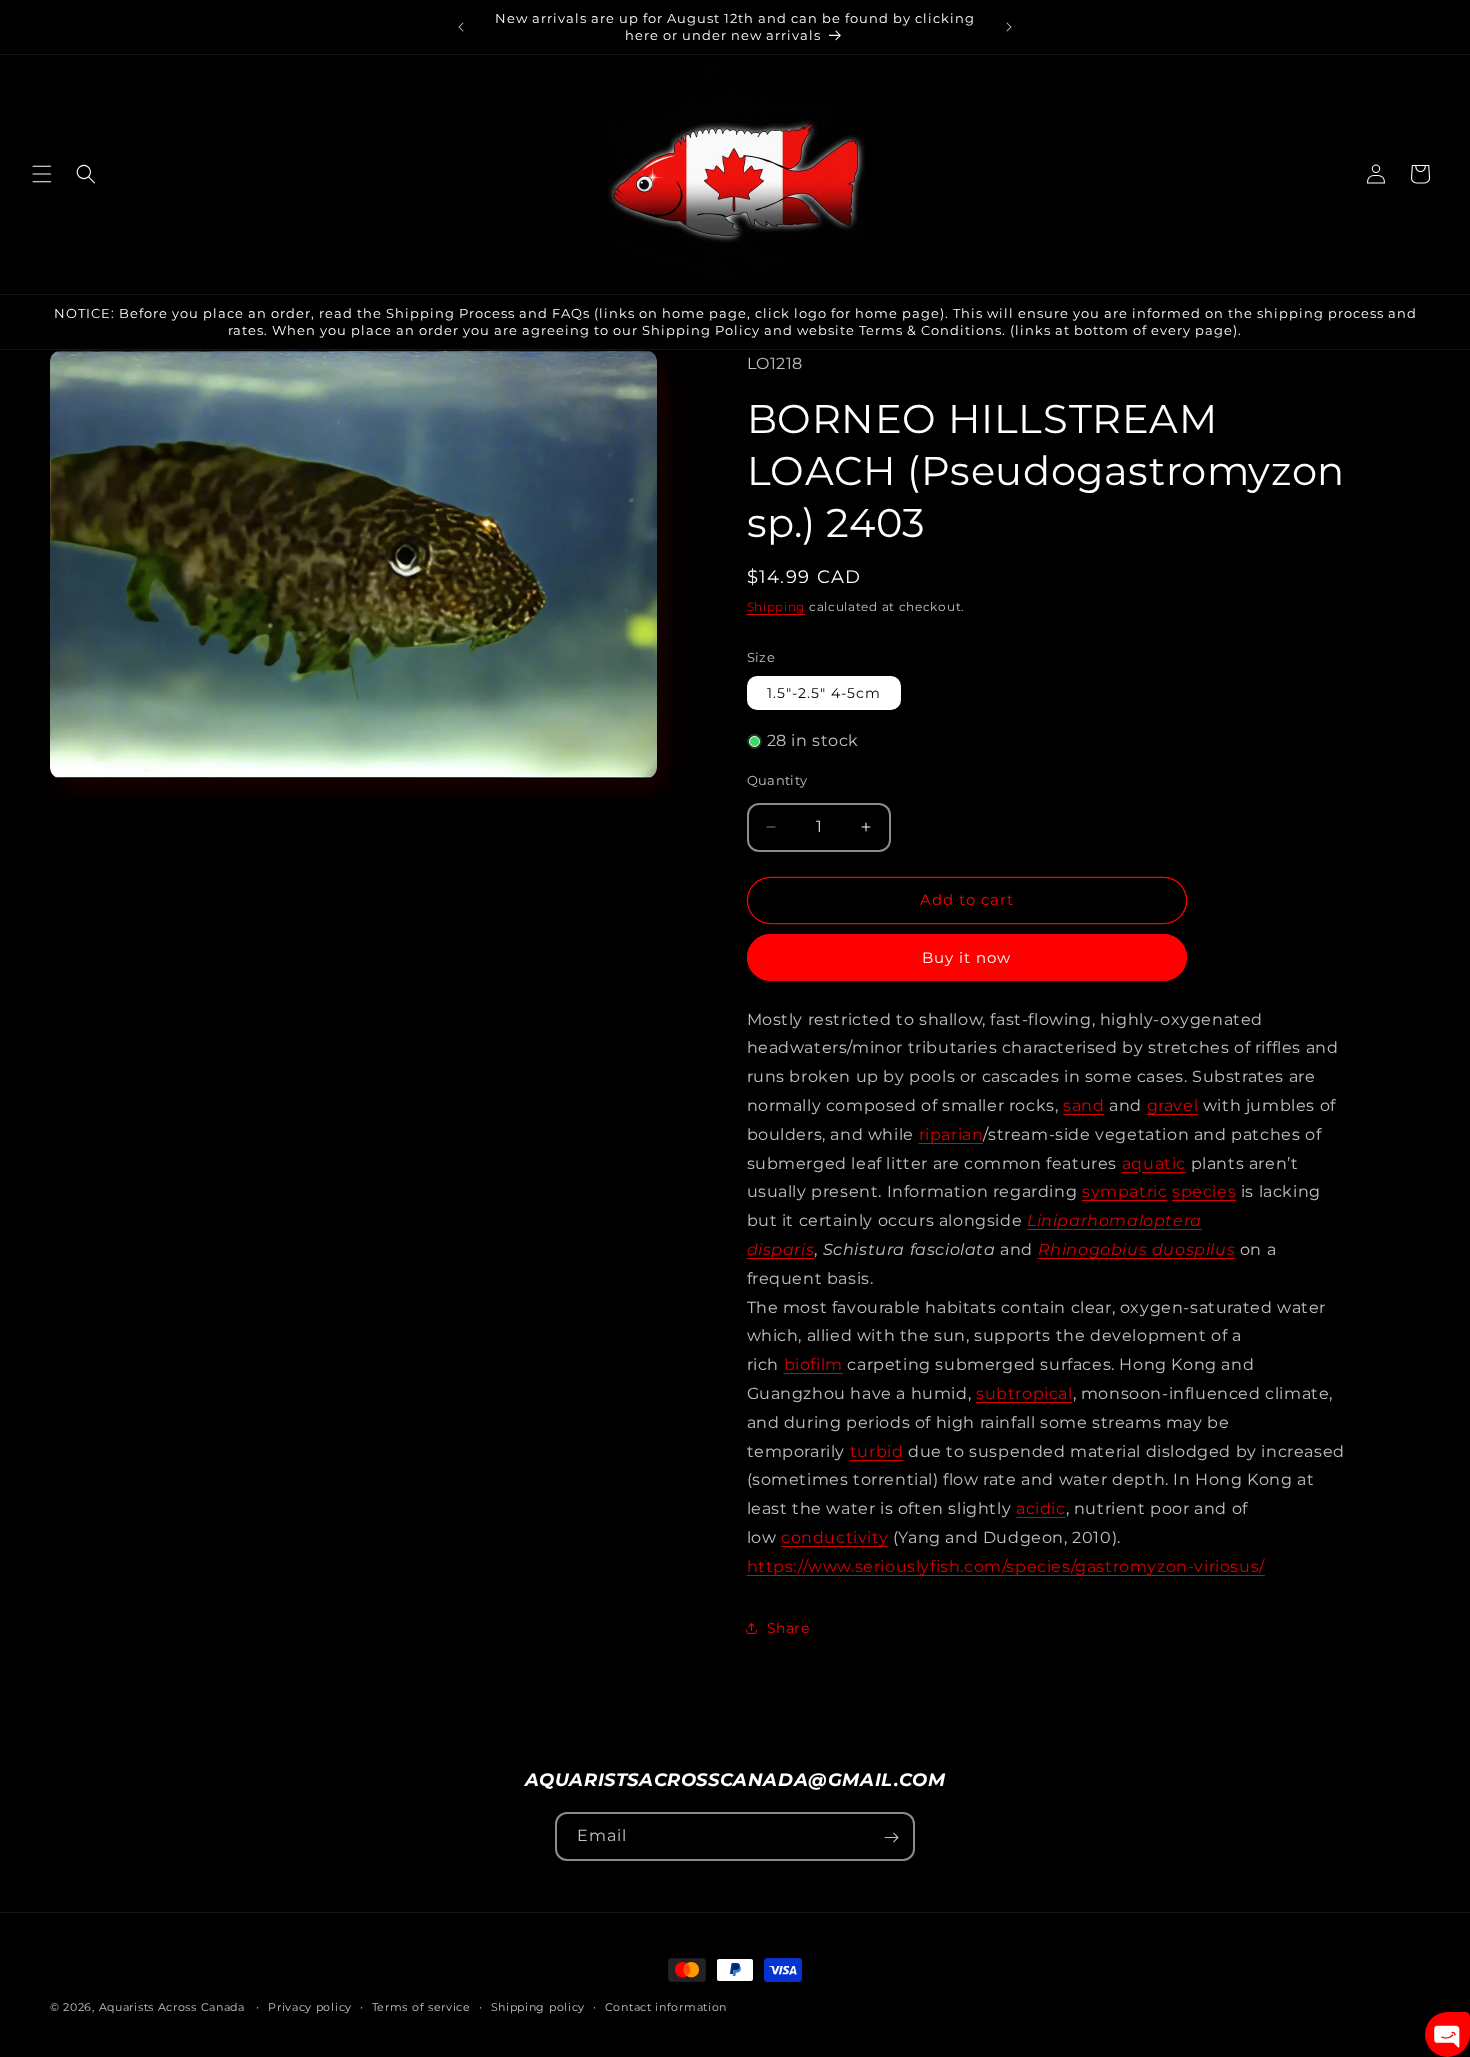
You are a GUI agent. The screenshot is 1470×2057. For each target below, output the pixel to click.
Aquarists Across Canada (172, 2007)
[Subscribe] (891, 1837)
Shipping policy (538, 2007)
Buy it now (966, 957)
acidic (1041, 1508)
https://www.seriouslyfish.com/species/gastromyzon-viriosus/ (1006, 1566)
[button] (42, 174)
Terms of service (421, 2007)
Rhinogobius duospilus (1137, 1249)
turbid (877, 1451)
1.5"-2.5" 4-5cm (824, 693)
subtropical (1024, 1393)
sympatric (1124, 1191)
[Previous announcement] (461, 27)
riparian (951, 1134)
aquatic (1154, 1163)
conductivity (834, 1537)
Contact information (666, 2007)
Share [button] (788, 1628)
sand (1083, 1105)
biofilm (813, 1364)
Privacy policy (310, 2007)
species (1204, 1191)
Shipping (776, 606)
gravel (1173, 1105)
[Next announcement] (1009, 27)
